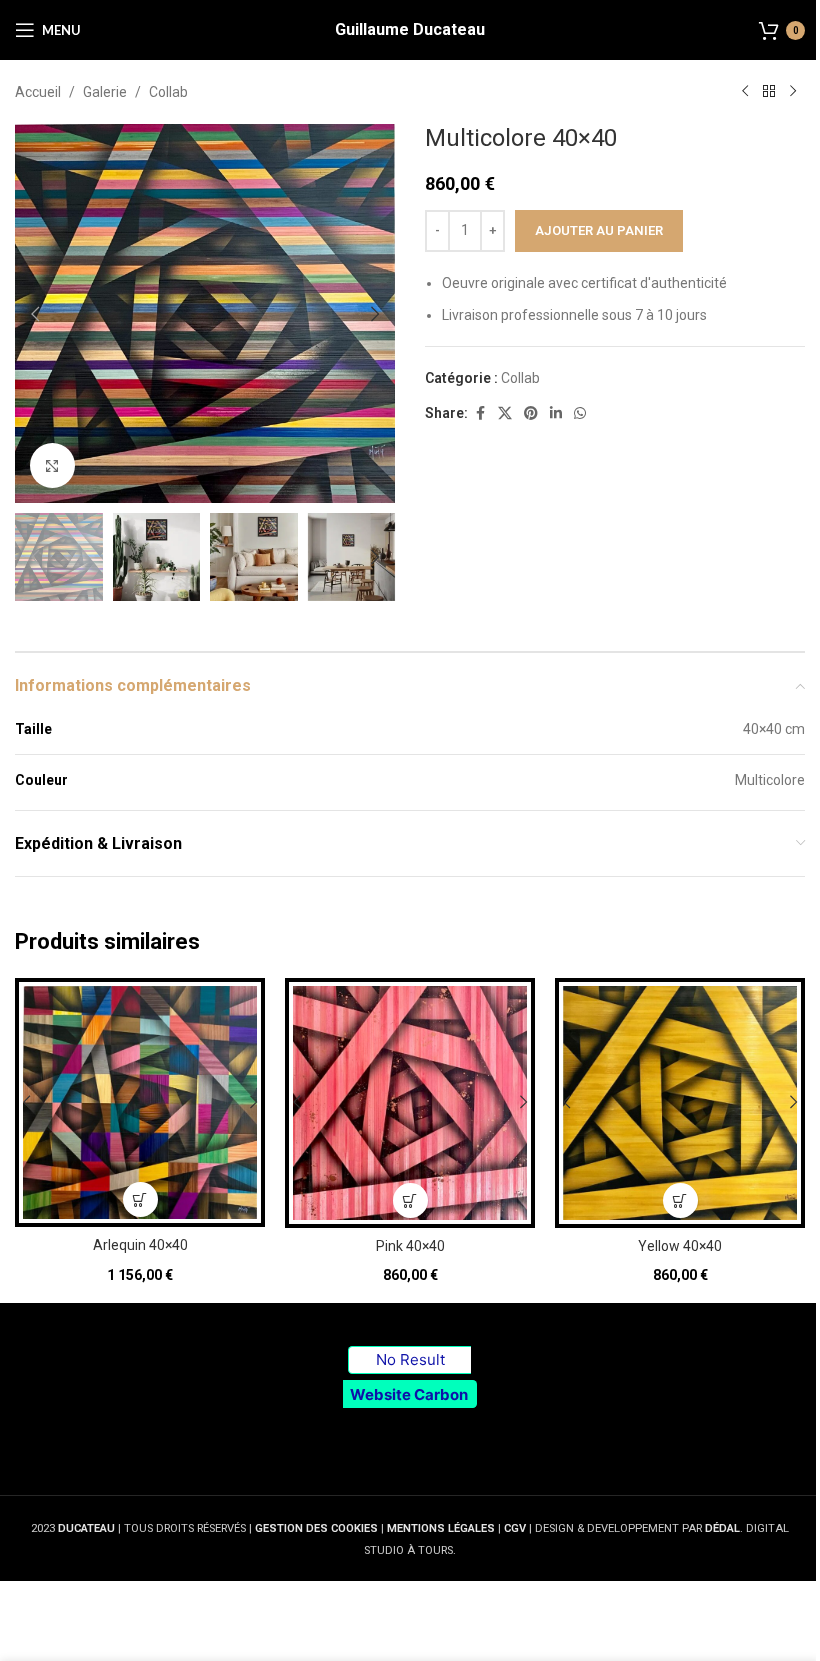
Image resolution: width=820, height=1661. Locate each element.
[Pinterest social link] (531, 413)
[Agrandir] (52, 465)
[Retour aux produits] (769, 92)
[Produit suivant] (793, 92)
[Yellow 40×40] (680, 1103)
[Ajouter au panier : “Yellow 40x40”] (680, 1200)
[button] (35, 314)
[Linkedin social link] (556, 413)
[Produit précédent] (745, 92)
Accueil (38, 92)
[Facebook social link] (480, 413)
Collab (168, 92)
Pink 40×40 (410, 1246)
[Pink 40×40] (410, 1103)
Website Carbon (409, 1394)
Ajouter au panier (599, 230)
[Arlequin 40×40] (140, 1102)
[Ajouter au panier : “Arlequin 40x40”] (140, 1199)
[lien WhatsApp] (580, 413)
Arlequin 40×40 (140, 1245)
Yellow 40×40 (680, 1246)
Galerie (105, 92)
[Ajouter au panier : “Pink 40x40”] (410, 1200)
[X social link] (505, 413)
